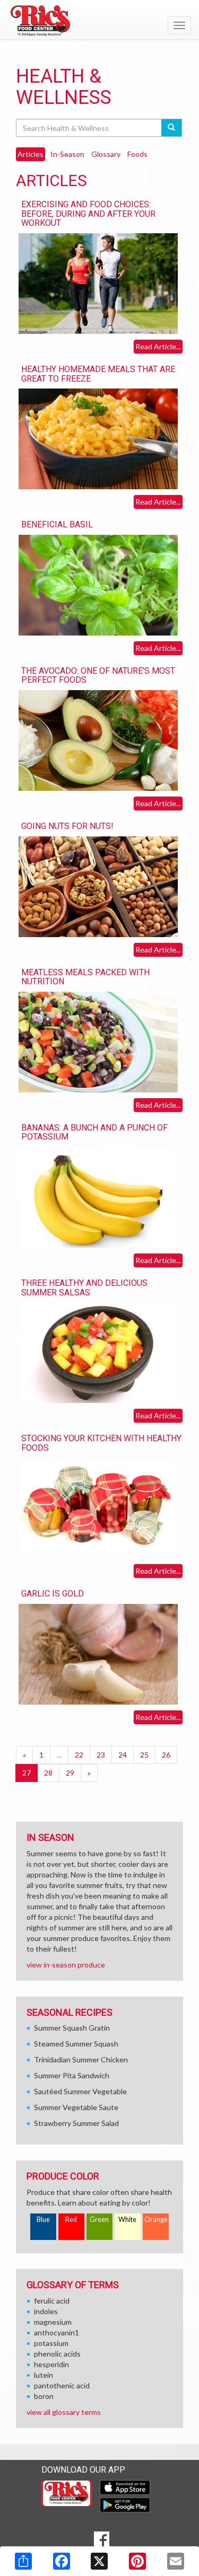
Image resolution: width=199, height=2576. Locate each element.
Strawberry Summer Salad (76, 2123)
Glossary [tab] (106, 154)
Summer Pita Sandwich (72, 2075)
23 (101, 1755)
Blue (43, 2220)
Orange (156, 2220)
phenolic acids (57, 2354)
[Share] (23, 2561)
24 (123, 1755)
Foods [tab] (137, 154)
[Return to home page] (99, 21)
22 (79, 1755)
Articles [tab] (31, 154)
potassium (51, 2343)
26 (166, 1755)
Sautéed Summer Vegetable (80, 2091)
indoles (46, 2311)
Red (71, 2220)
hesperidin (51, 2364)
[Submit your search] (172, 128)
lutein (44, 2375)
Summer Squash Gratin (72, 2028)
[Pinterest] (137, 2561)
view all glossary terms (64, 2412)
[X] (99, 2561)
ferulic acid (52, 2301)
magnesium (53, 2322)
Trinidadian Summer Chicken (81, 2059)
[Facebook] (62, 2561)
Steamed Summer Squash (76, 2044)
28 (48, 1773)
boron (44, 2396)
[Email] (176, 2561)
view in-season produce (66, 1965)
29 (70, 1773)
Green (99, 2220)
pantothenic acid (62, 2385)
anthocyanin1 (57, 2332)
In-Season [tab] (67, 154)
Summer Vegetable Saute (76, 2107)
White (127, 2220)
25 (144, 1755)
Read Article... (158, 346)
